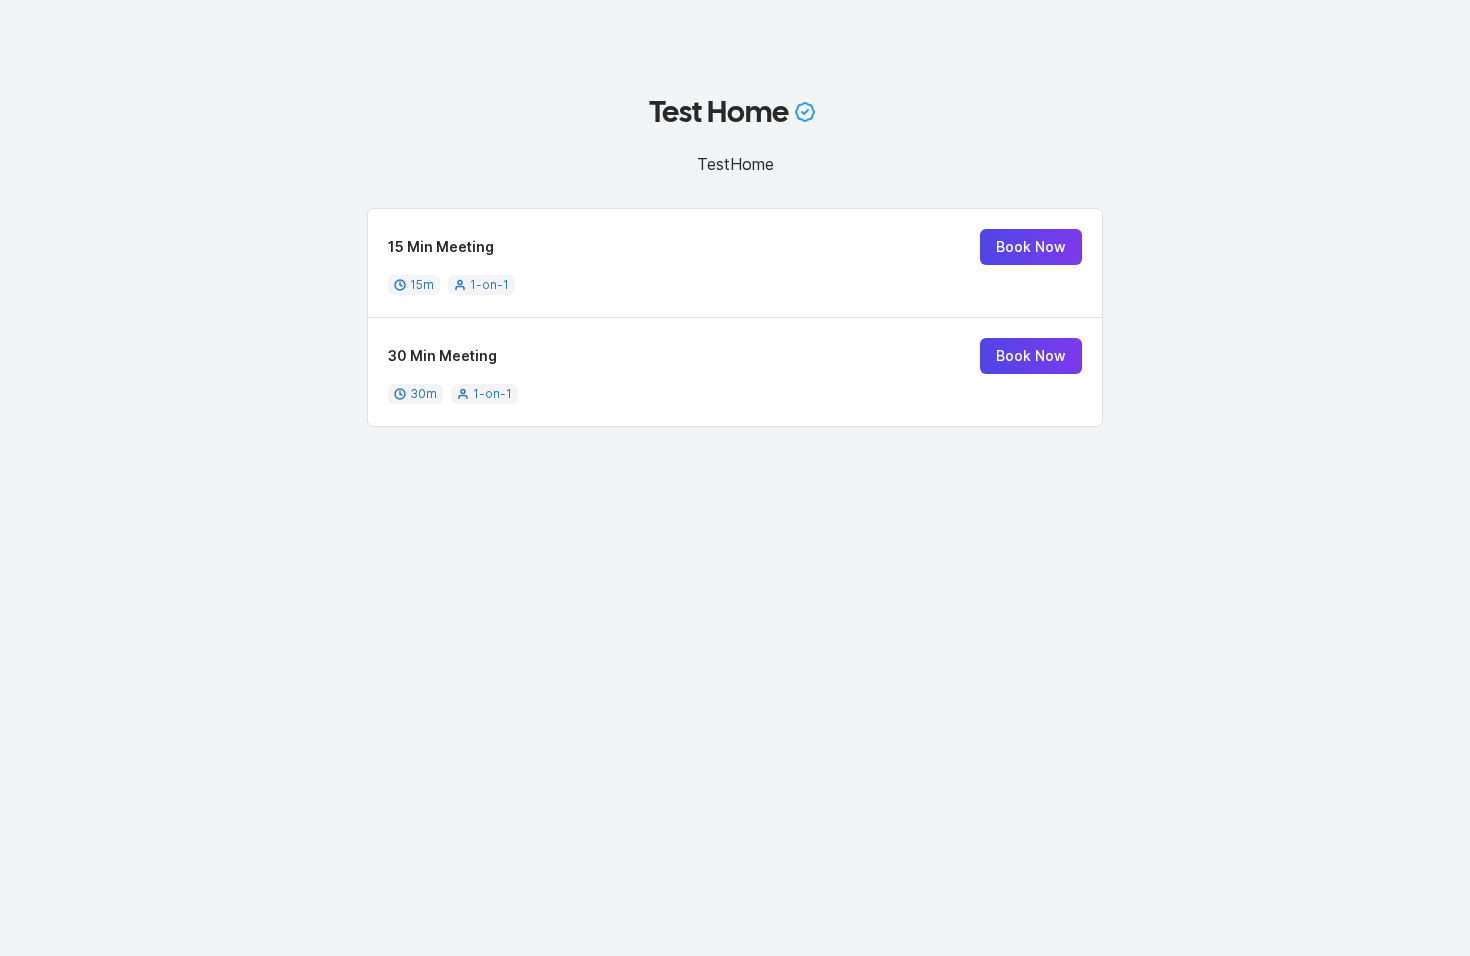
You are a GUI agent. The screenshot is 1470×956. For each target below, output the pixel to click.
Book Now (1031, 246)
